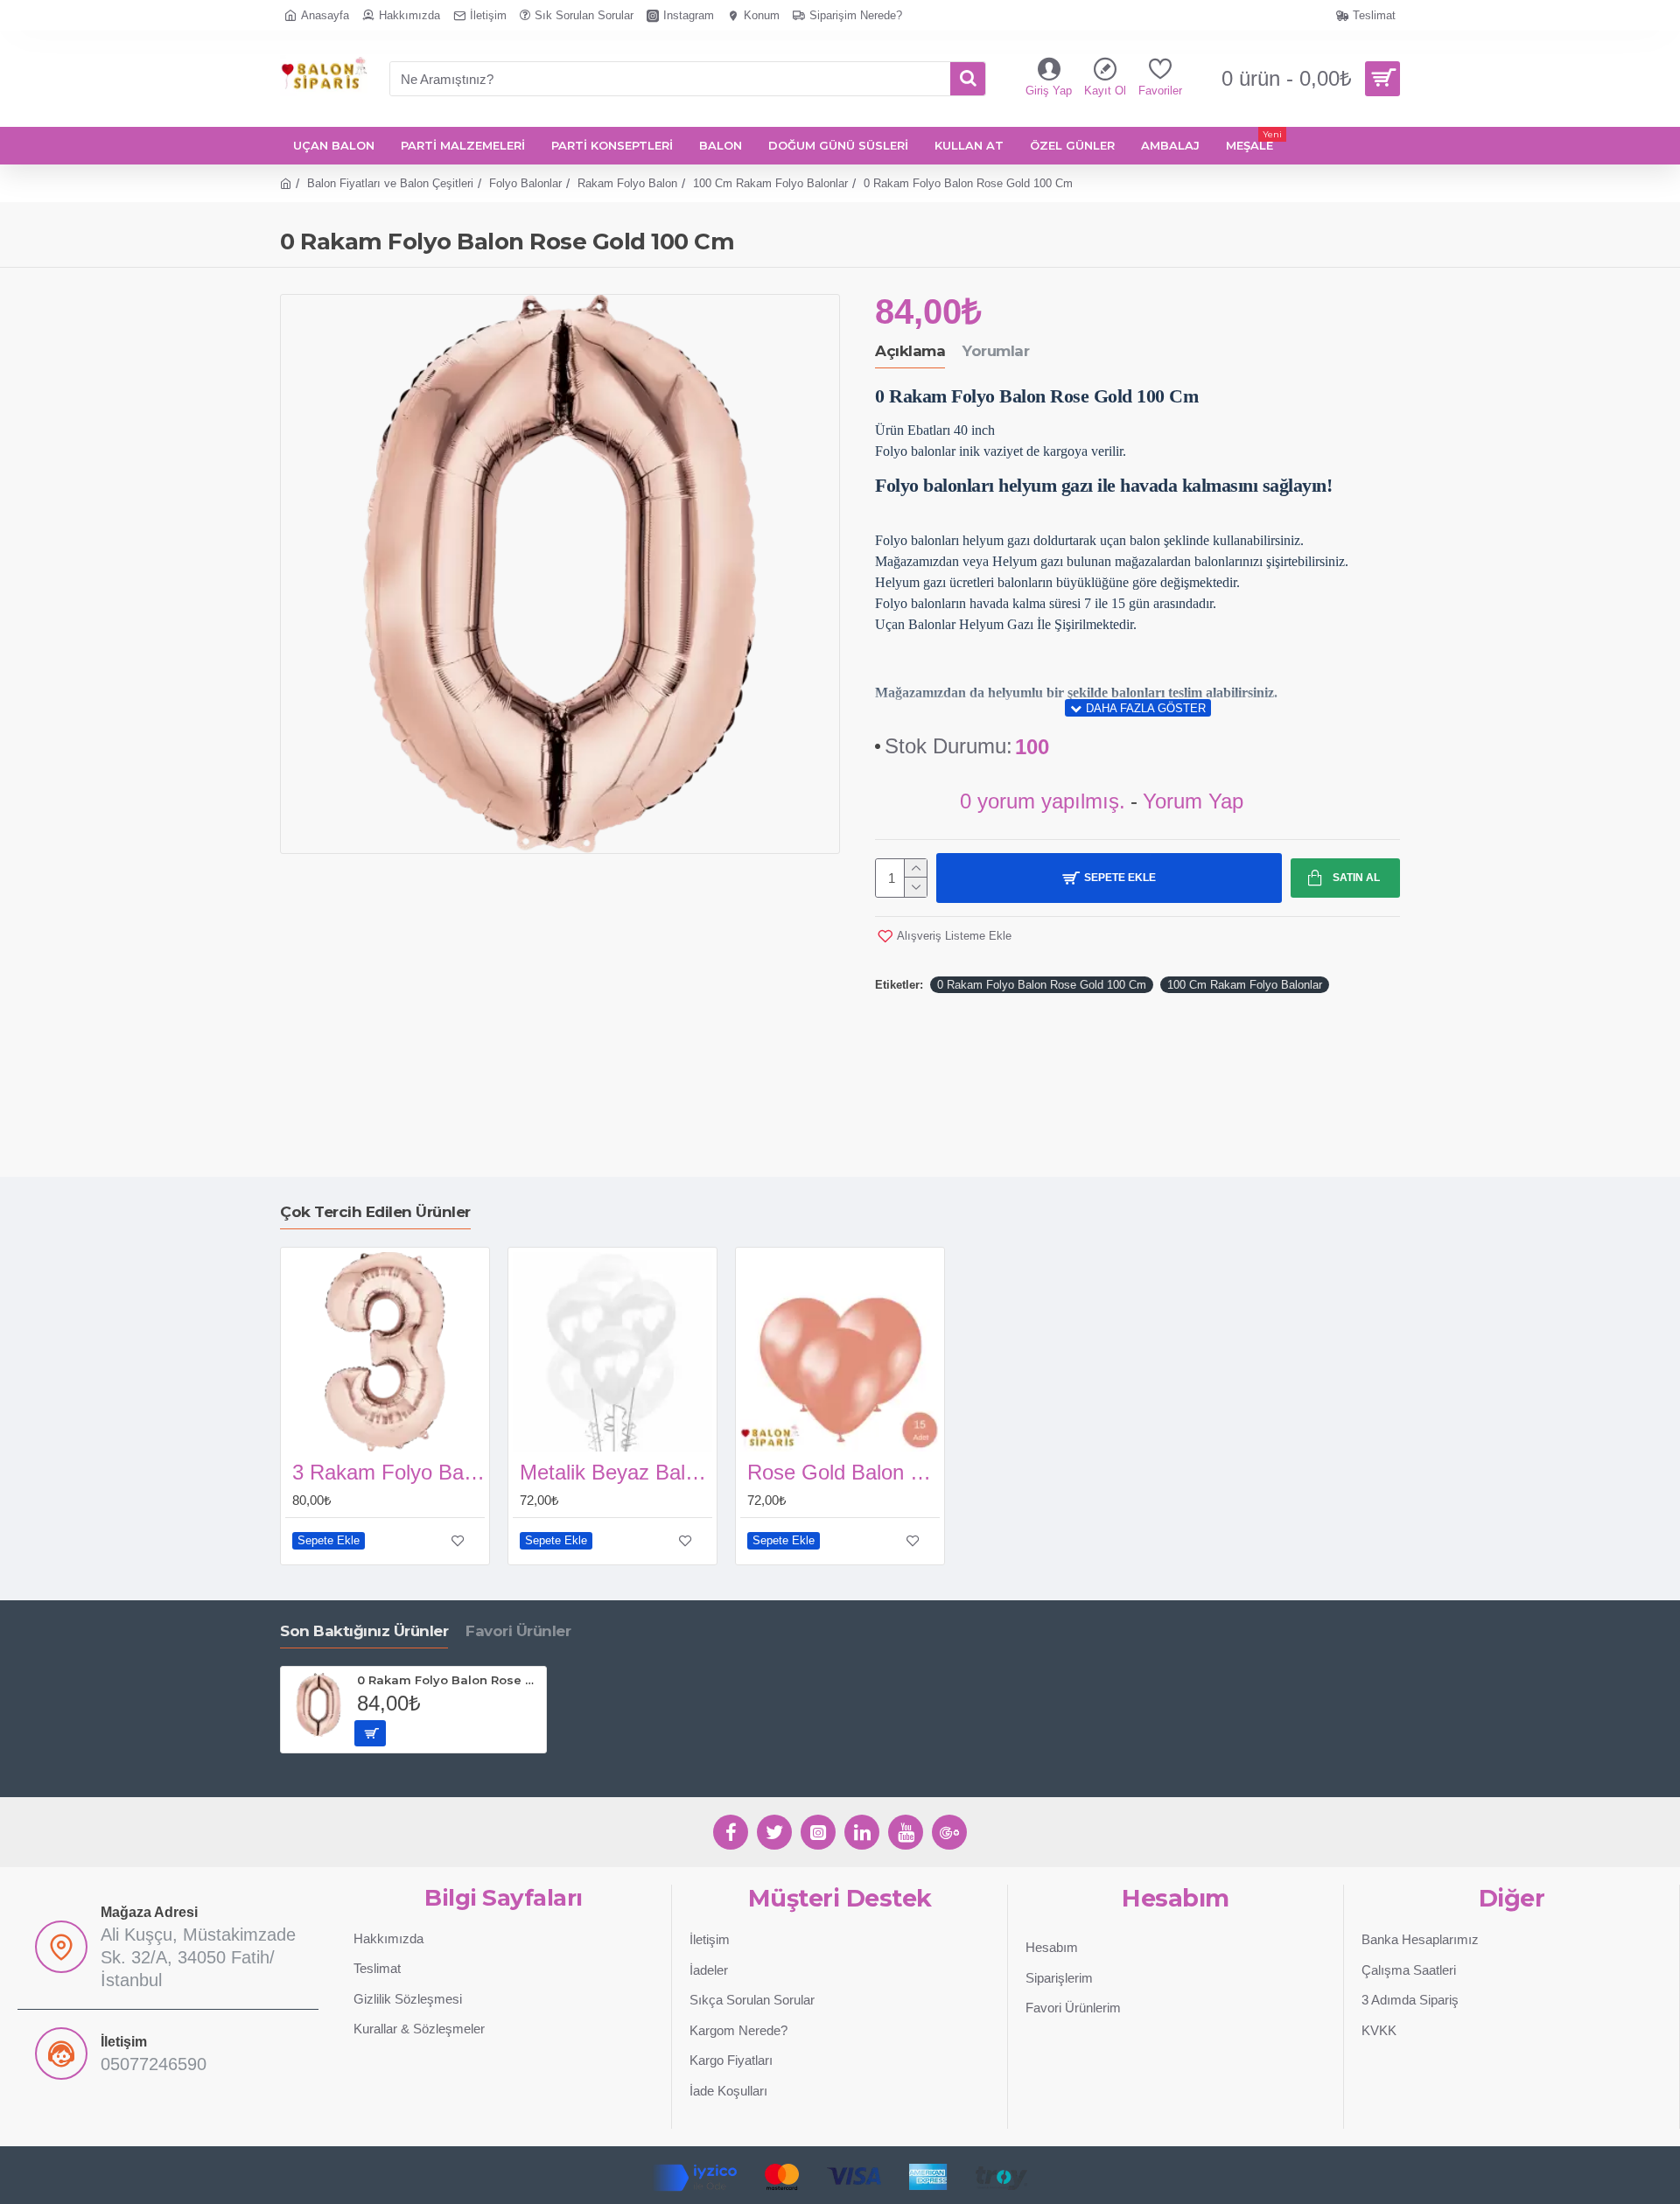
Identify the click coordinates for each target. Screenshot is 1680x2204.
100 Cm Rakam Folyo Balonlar (770, 183)
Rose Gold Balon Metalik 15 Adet (843, 1472)
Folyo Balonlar (525, 183)
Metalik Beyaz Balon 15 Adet (616, 1472)
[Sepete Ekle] (370, 1733)
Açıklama (910, 351)
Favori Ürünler (518, 1631)
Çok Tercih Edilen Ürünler (375, 1212)
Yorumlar (996, 351)
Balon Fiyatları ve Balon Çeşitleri (390, 183)
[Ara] (968, 79)
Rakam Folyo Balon (627, 183)
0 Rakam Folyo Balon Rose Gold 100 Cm (1042, 985)
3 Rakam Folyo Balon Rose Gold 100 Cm (388, 1472)
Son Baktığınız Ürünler (364, 1631)
